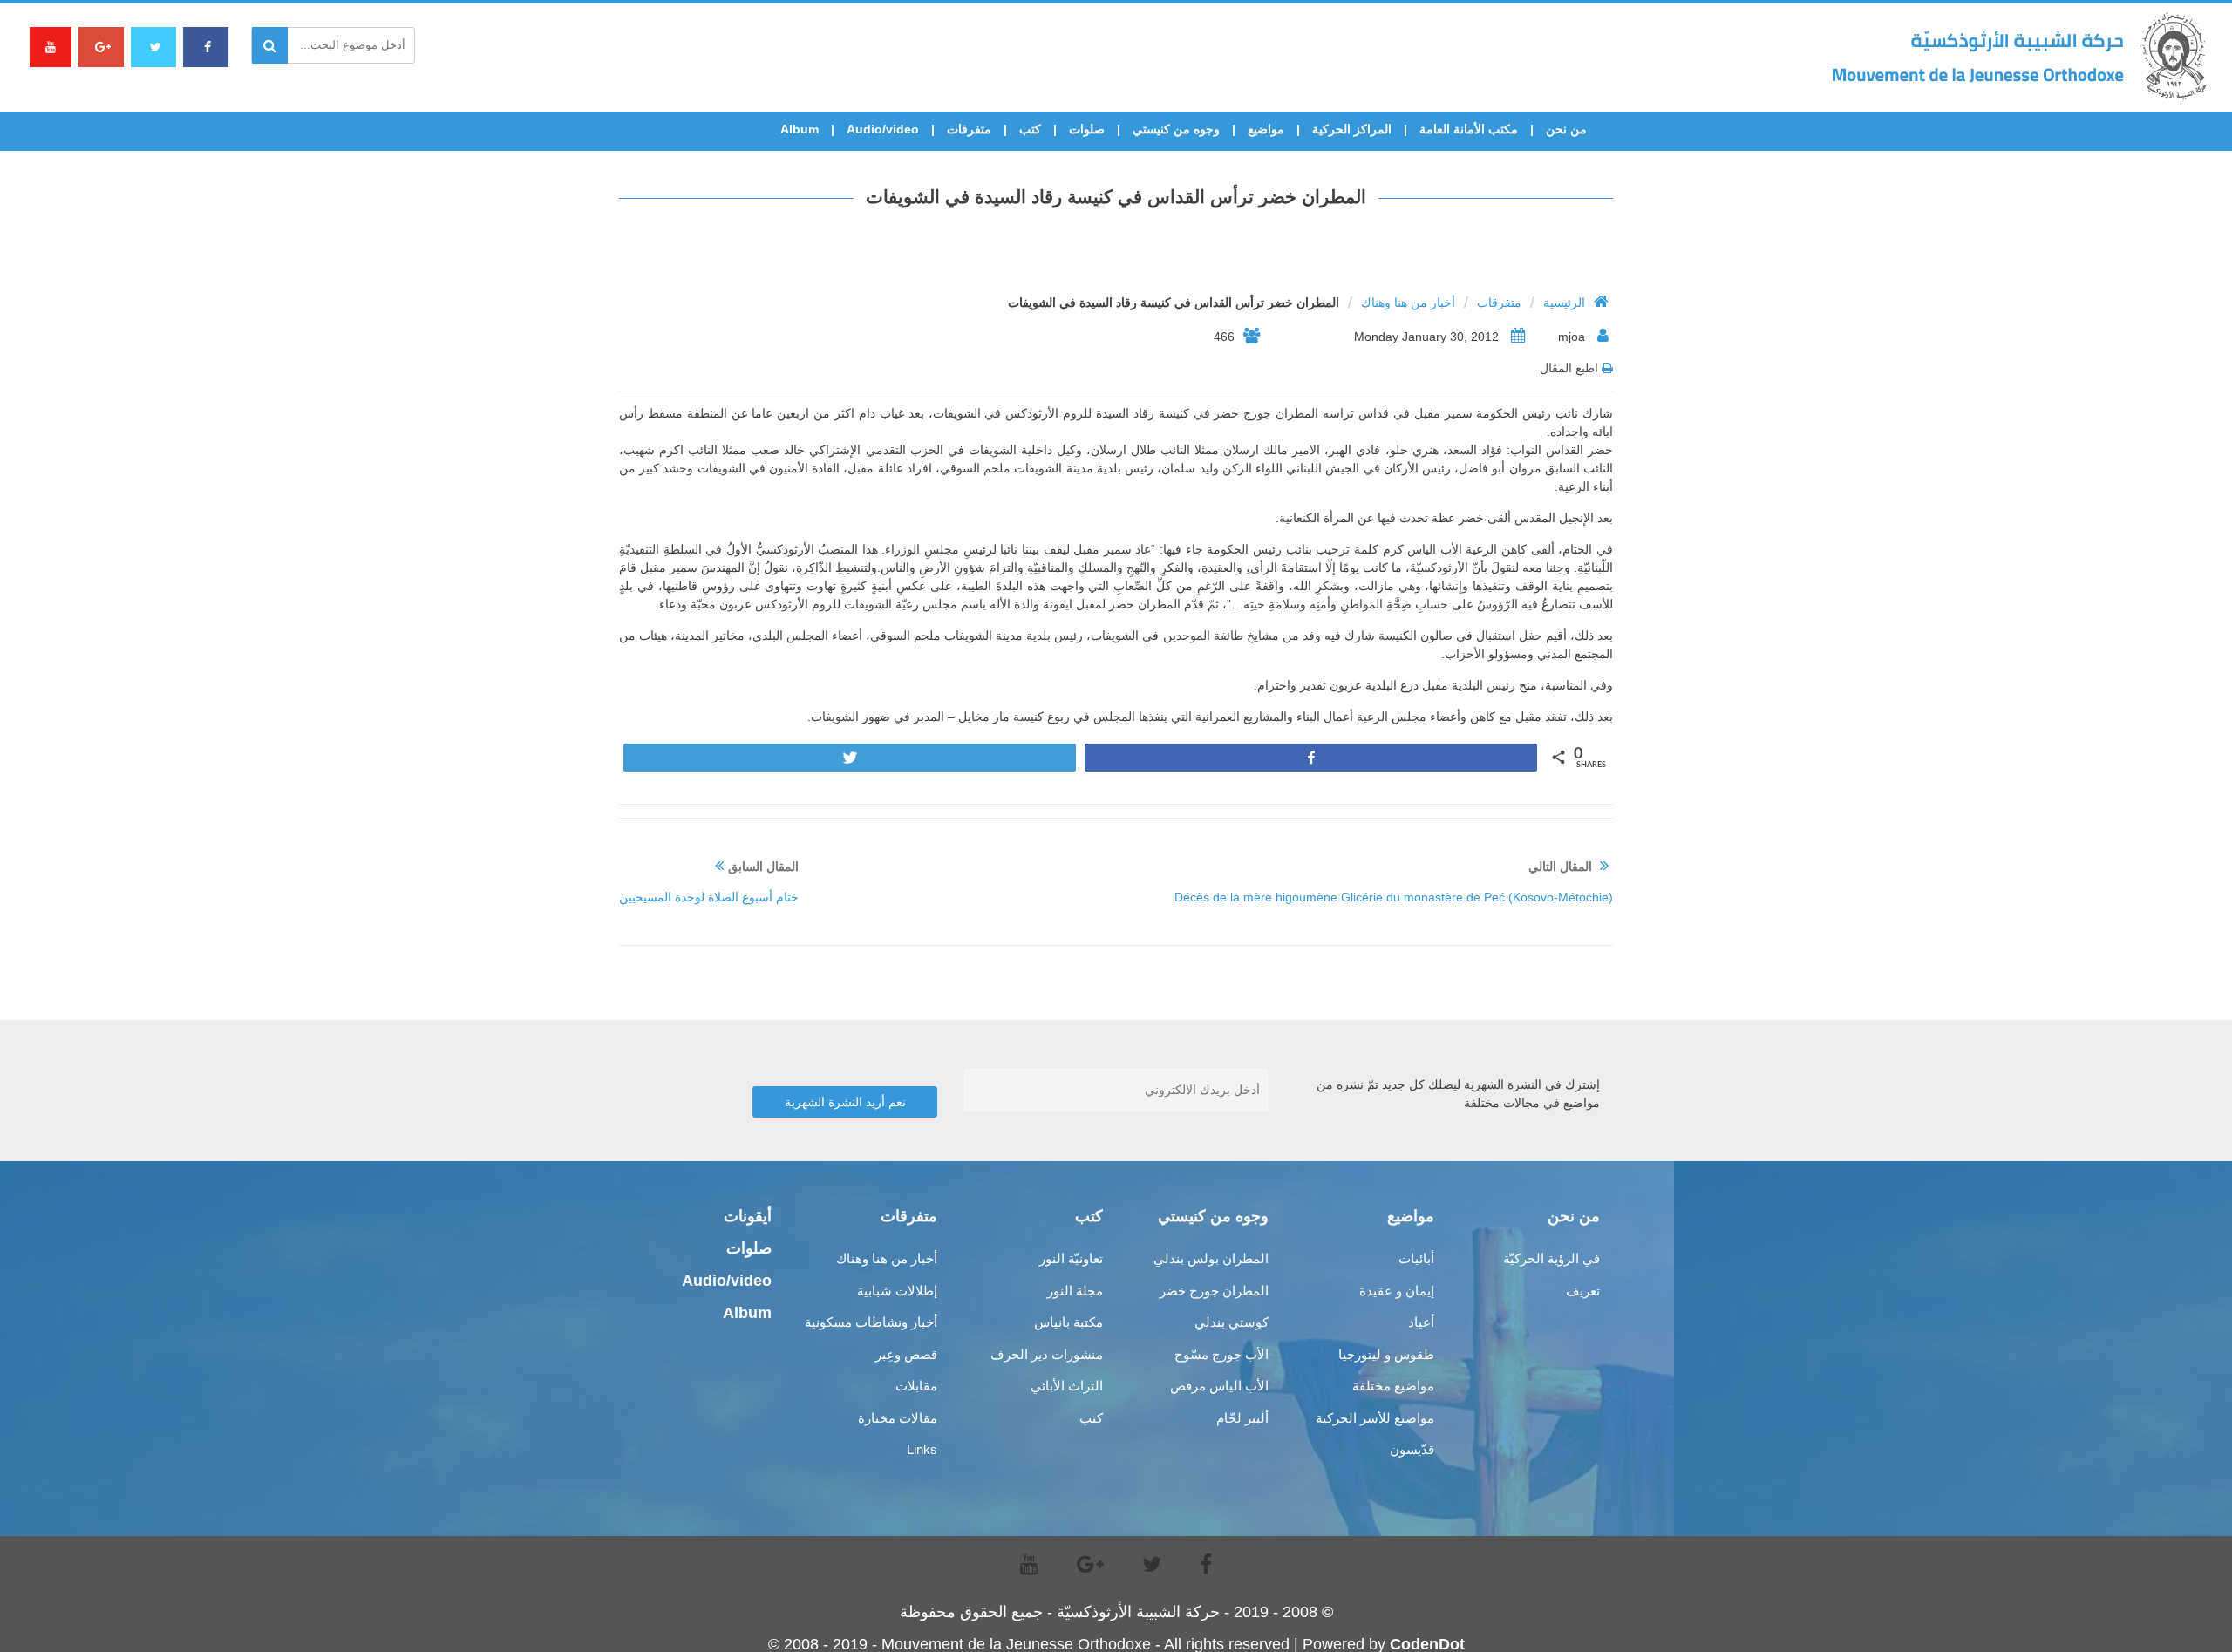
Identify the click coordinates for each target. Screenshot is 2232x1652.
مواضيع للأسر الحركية (1375, 1418)
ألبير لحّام (1242, 1418)
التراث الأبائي (1067, 1386)
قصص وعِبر (906, 1354)
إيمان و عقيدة (1397, 1291)
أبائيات (1416, 1258)
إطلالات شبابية (897, 1291)
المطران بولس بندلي (1211, 1258)
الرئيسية (1564, 303)
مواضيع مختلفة (1393, 1386)
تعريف (1583, 1291)
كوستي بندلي (1232, 1322)
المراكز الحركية (1352, 129)
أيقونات (748, 1216)
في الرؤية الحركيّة (1552, 1258)
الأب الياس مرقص (1219, 1386)
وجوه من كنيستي (1176, 129)
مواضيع (1266, 129)
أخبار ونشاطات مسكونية (871, 1322)
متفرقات (969, 129)
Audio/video (883, 129)
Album (800, 129)
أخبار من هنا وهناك (1408, 303)
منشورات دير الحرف (1047, 1354)
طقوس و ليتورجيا (1386, 1354)
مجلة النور (1075, 1291)
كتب (1030, 129)
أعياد (1421, 1322)
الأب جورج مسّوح (1221, 1354)
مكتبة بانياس (1068, 1322)
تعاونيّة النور (1071, 1258)
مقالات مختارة (898, 1418)
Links (922, 1449)
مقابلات (916, 1386)
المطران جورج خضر (1214, 1291)
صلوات (1087, 129)
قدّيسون (1412, 1449)
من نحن (1566, 129)
